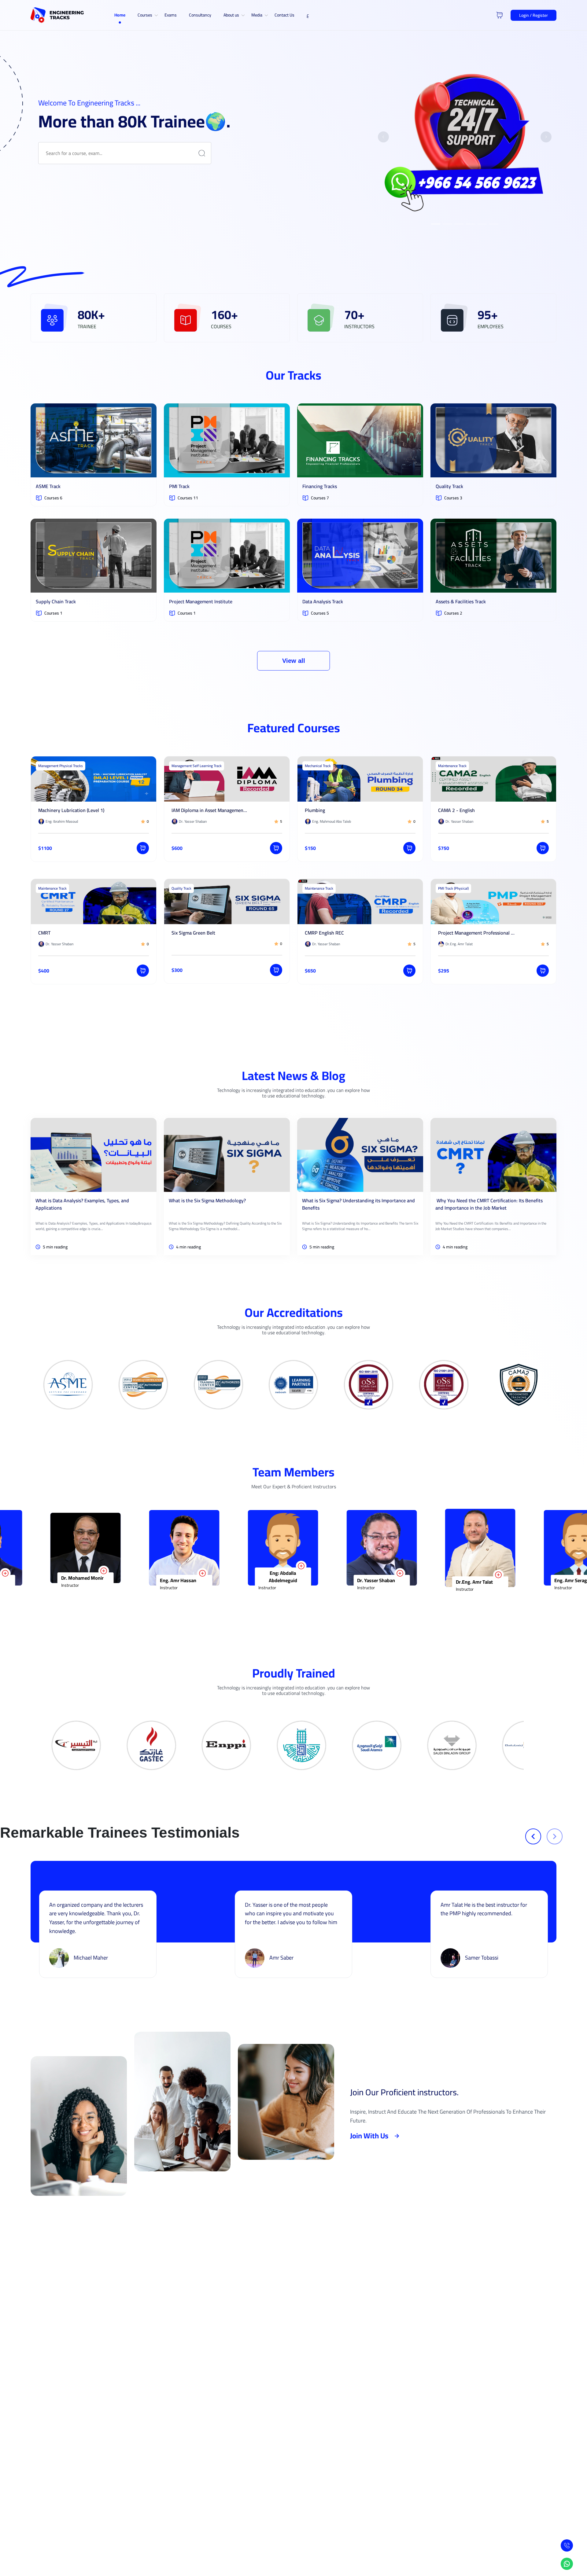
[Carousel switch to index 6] (494, 224)
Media (257, 15)
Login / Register (533, 15)
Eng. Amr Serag (337, 1580)
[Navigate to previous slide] (533, 1836)
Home (120, 15)
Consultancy (200, 15)
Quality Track (449, 486)
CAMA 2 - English (456, 810)
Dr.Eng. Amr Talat (241, 1582)
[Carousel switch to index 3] (459, 224)
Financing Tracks (320, 486)
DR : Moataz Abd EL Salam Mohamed (444, 1574)
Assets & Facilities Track (461, 601)
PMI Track (179, 486)
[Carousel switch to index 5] (482, 224)
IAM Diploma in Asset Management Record (210, 810)
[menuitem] (120, 15)
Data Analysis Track (323, 601)
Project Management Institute (201, 601)
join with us (369, 2136)
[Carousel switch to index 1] (436, 224)
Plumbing (315, 810)
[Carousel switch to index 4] (471, 224)
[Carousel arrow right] (546, 137)
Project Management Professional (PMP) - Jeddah (476, 933)
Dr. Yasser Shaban (142, 1580)
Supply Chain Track (56, 601)
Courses (145, 15)
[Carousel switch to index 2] (447, 224)
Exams (171, 15)
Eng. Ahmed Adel (536, 1580)
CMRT (44, 933)
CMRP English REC (324, 933)
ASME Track (48, 486)
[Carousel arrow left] (383, 137)
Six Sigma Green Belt (193, 933)
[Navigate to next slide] (555, 1836)
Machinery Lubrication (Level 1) (71, 810)
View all (294, 661)
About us (231, 15)
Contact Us (284, 15)
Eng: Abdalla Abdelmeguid (49, 1577)
